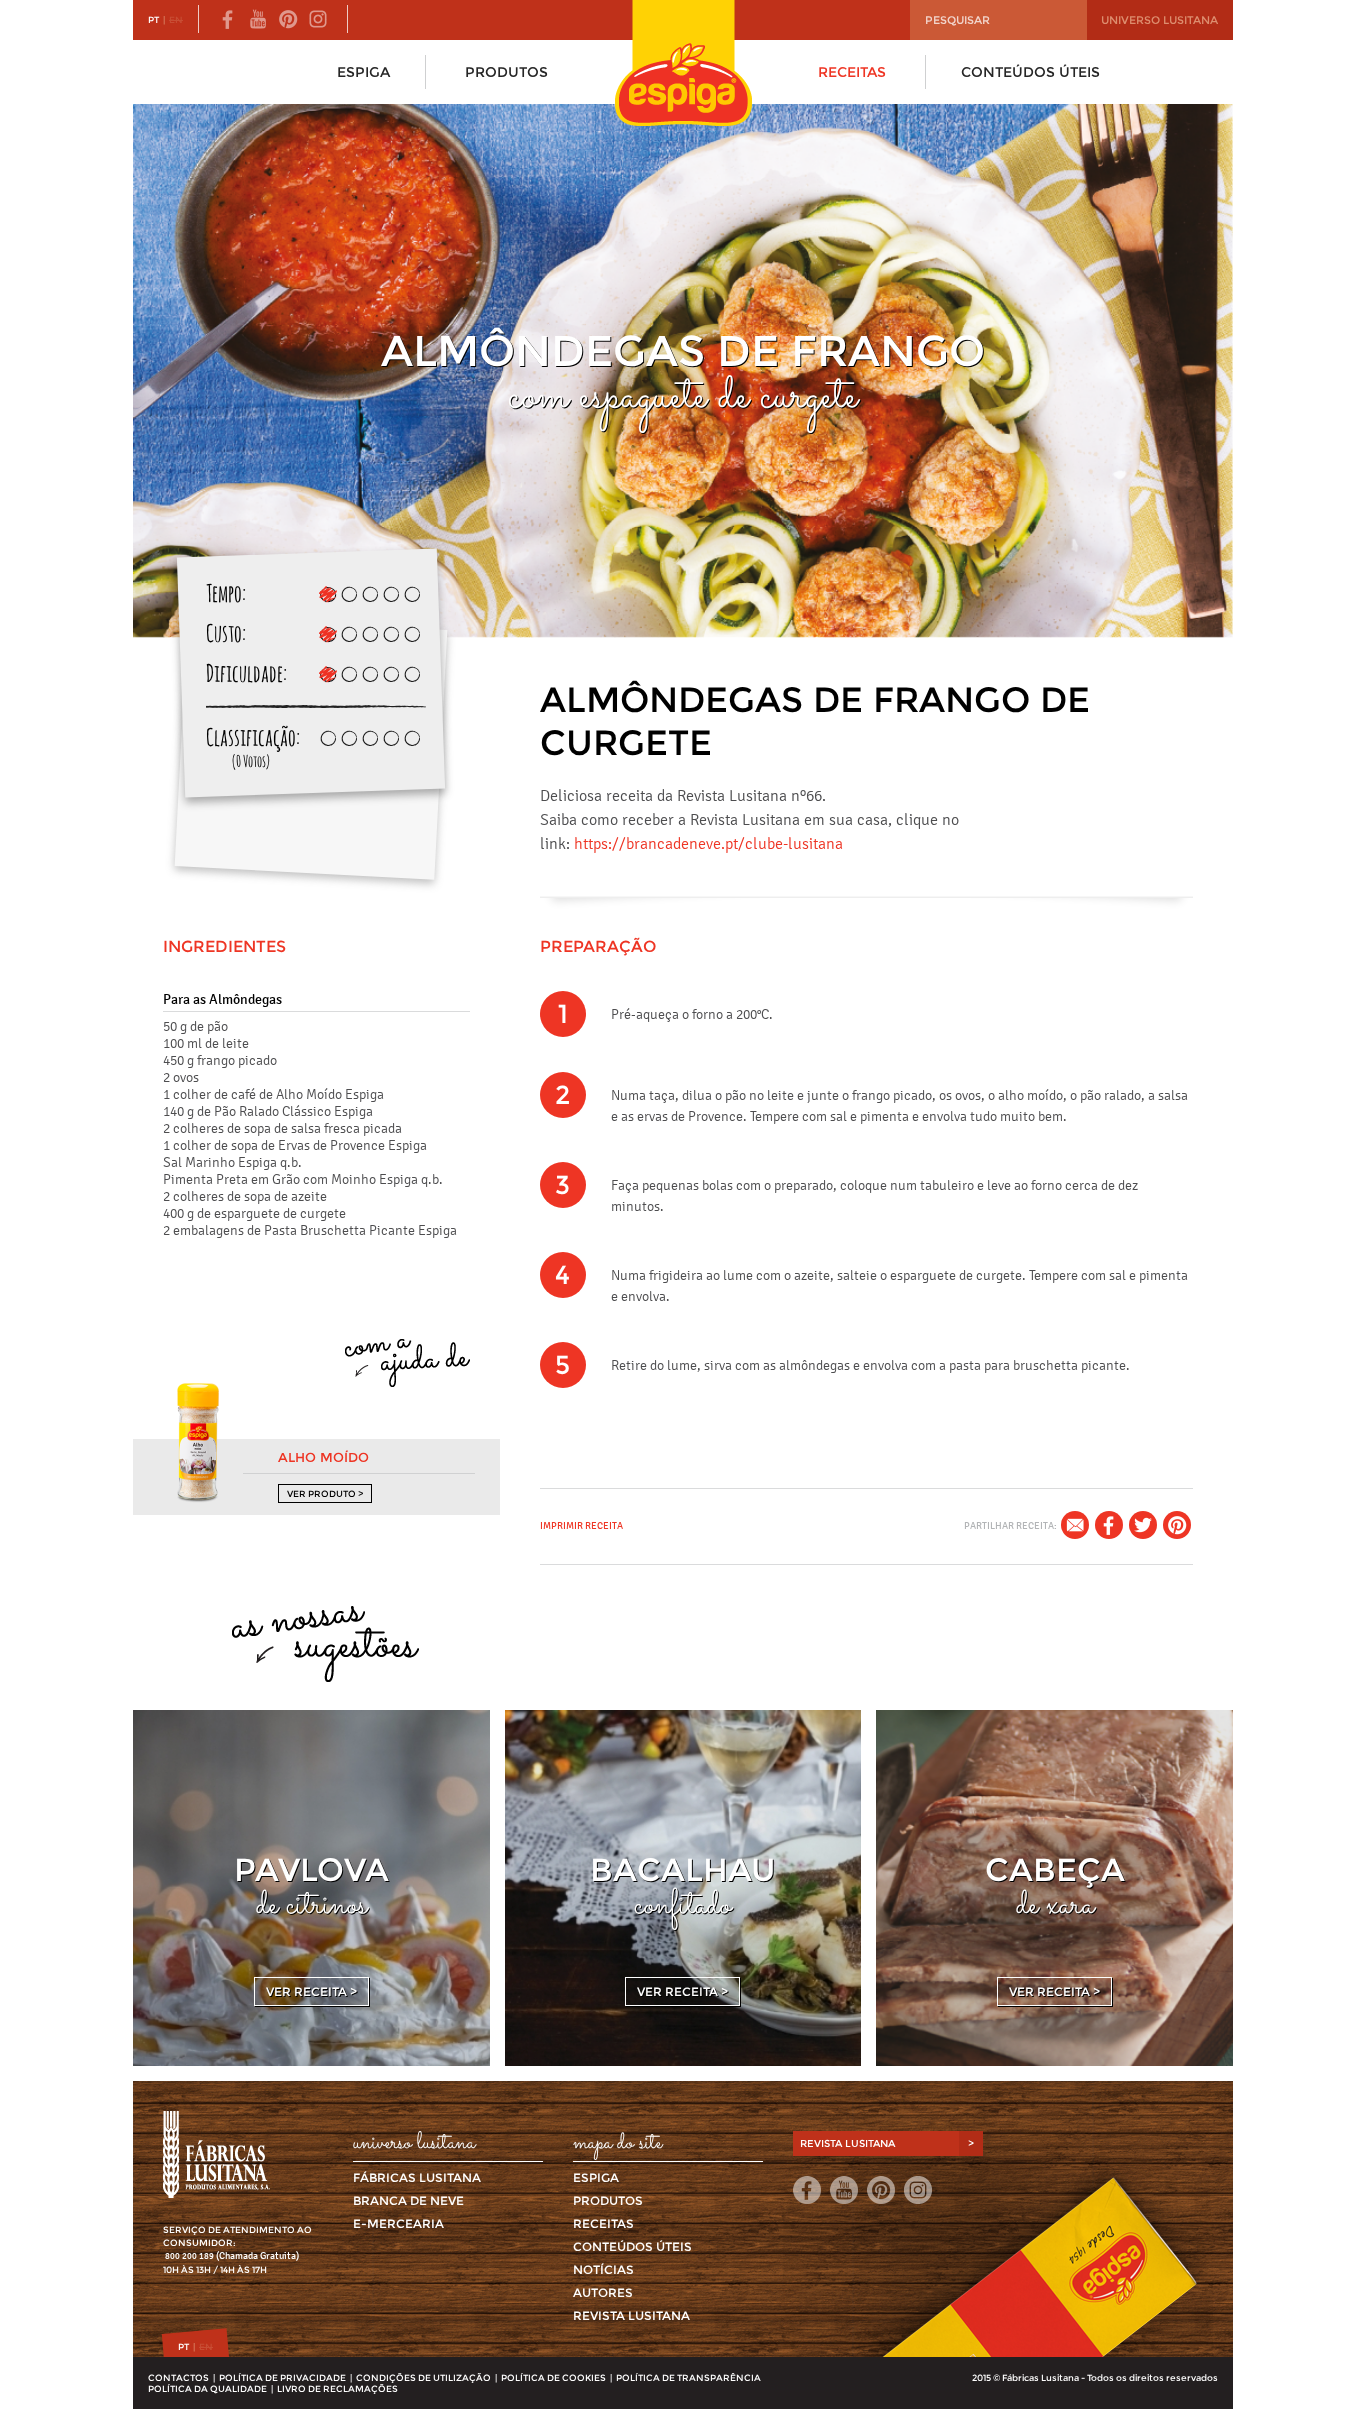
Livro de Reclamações (337, 2388)
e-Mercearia (398, 2223)
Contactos (178, 2377)
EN (176, 19)
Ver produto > (325, 1493)
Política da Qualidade (207, 2388)
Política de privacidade (282, 2377)
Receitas (852, 72)
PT (153, 19)
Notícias (603, 2269)
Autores (603, 2292)
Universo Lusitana (1159, 20)
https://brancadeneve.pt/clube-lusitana (708, 843)
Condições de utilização (423, 2377)
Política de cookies (553, 2377)
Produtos (506, 72)
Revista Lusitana (631, 2315)
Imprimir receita (581, 1525)
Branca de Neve (408, 2200)
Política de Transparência (688, 2377)
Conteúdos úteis (1030, 72)
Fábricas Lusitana (417, 2177)
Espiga (363, 72)
